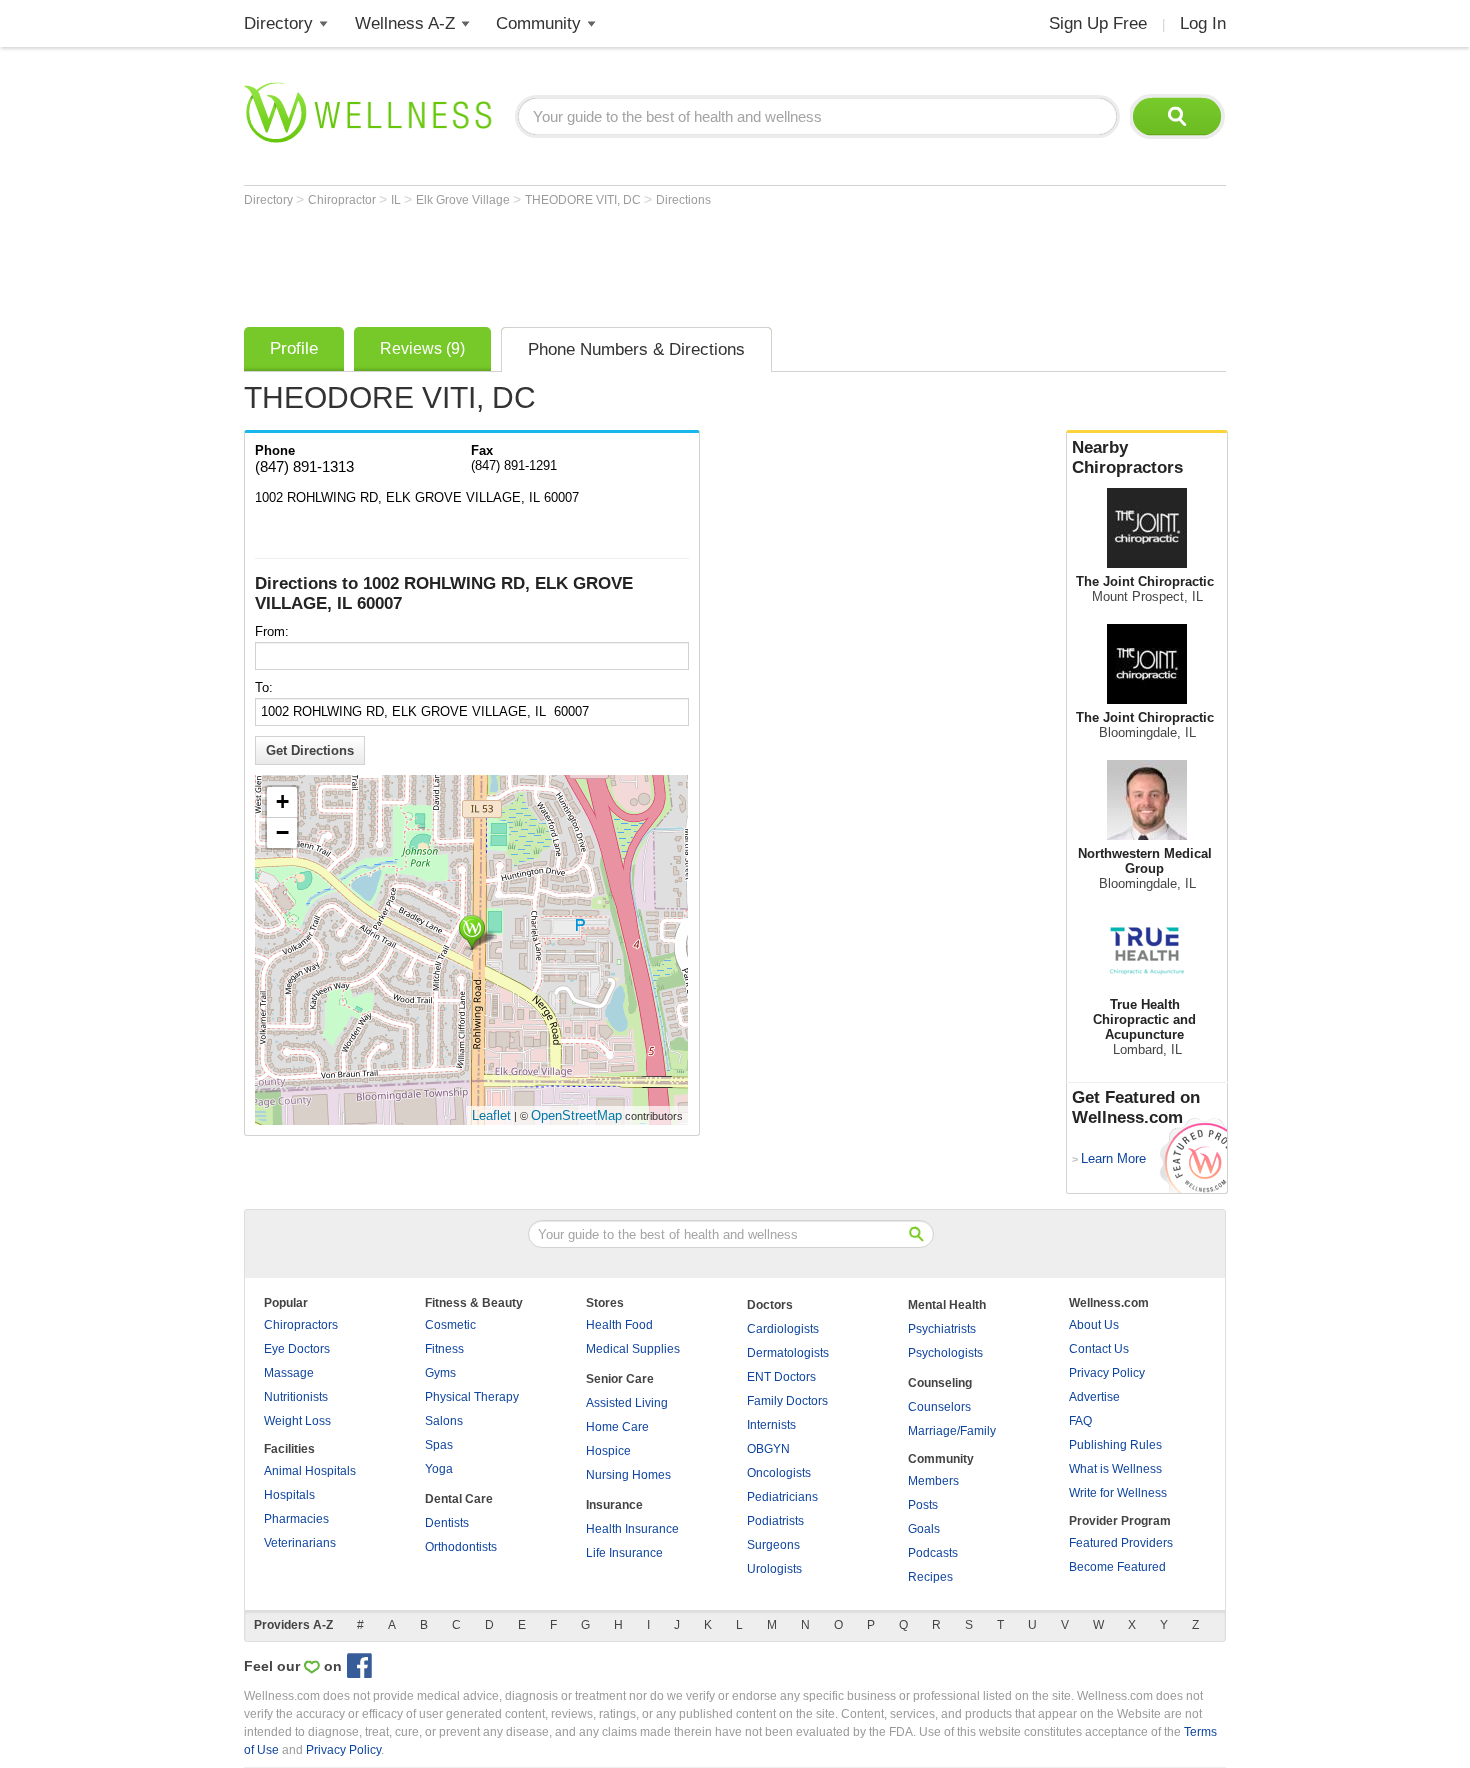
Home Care (617, 1427)
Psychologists (945, 1353)
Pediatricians (782, 1497)
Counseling (940, 1383)
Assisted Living (627, 1403)
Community (538, 23)
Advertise (1094, 1397)
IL (397, 200)
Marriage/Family (952, 1431)
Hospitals (289, 1495)
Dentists (447, 1523)
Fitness (444, 1349)
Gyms (440, 1373)
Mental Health (947, 1305)
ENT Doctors (781, 1377)
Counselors (939, 1407)
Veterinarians (300, 1543)
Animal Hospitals (310, 1471)
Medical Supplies (633, 1349)
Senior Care (620, 1379)
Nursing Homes (628, 1475)
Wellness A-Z (405, 23)
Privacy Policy (1107, 1373)
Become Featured (1117, 1567)
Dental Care (459, 1499)
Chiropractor (343, 200)
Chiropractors (301, 1325)
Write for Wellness (1118, 1493)
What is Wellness (1115, 1469)
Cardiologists (783, 1329)
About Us (1094, 1325)
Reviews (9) (422, 348)
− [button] (282, 832)
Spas (439, 1445)
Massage (289, 1373)
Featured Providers (1121, 1543)
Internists (771, 1425)
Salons (444, 1421)
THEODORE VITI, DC (584, 200)
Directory (278, 23)
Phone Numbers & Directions (636, 349)
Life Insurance (624, 1553)
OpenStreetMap (576, 1115)
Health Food (619, 1325)
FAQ (1080, 1421)
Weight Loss (297, 1421)
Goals (924, 1529)
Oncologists (779, 1473)
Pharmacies (296, 1519)
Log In (1203, 23)
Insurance (614, 1505)
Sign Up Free (1098, 23)
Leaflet (491, 1115)
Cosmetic (450, 1325)
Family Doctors (787, 1401)
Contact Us (1099, 1349)
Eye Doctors (297, 1349)
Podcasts (933, 1553)
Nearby (1127, 457)
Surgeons (773, 1545)
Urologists (774, 1569)
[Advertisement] (608, 262)
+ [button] (282, 801)
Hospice (608, 1451)
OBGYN (768, 1449)
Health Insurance (632, 1529)
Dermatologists (788, 1353)
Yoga (439, 1469)
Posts (923, 1505)
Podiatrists (775, 1521)
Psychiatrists (942, 1329)
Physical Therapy (472, 1397)
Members (933, 1481)
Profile (294, 348)
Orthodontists (461, 1547)
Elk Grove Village (464, 200)
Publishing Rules (1115, 1445)
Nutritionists (296, 1397)
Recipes (930, 1577)
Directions (683, 200)
